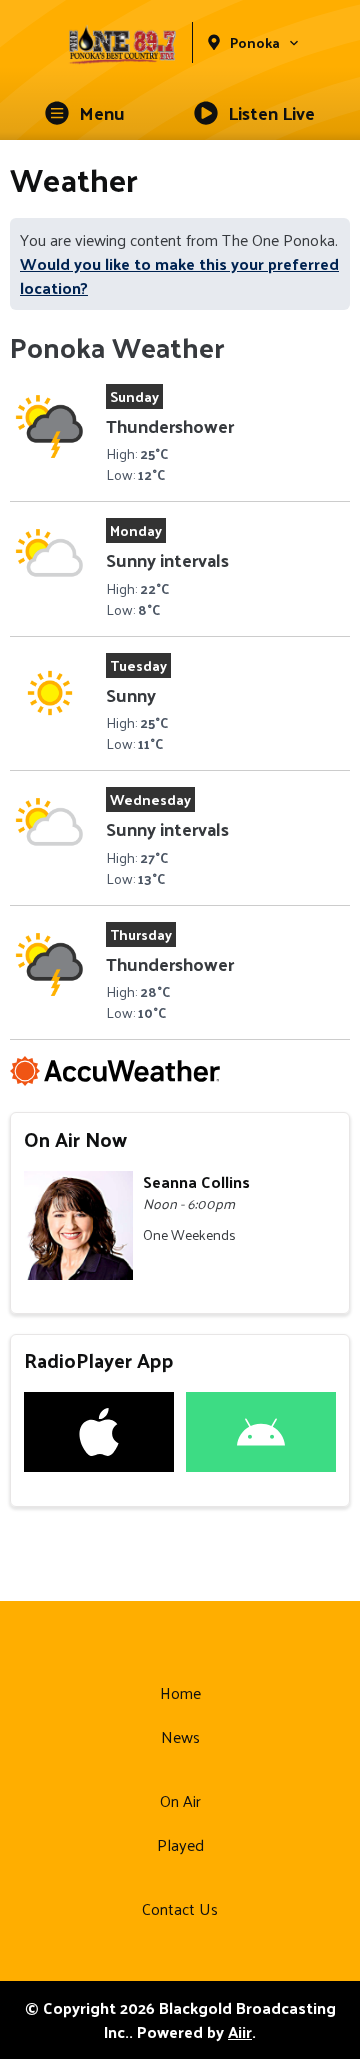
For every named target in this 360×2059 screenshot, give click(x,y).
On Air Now (75, 1139)
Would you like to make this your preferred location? (179, 275)
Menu (102, 112)
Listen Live (271, 112)
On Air (180, 1800)
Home (180, 1692)
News (180, 1736)
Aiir (240, 2031)
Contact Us (180, 1908)
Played (180, 1844)
